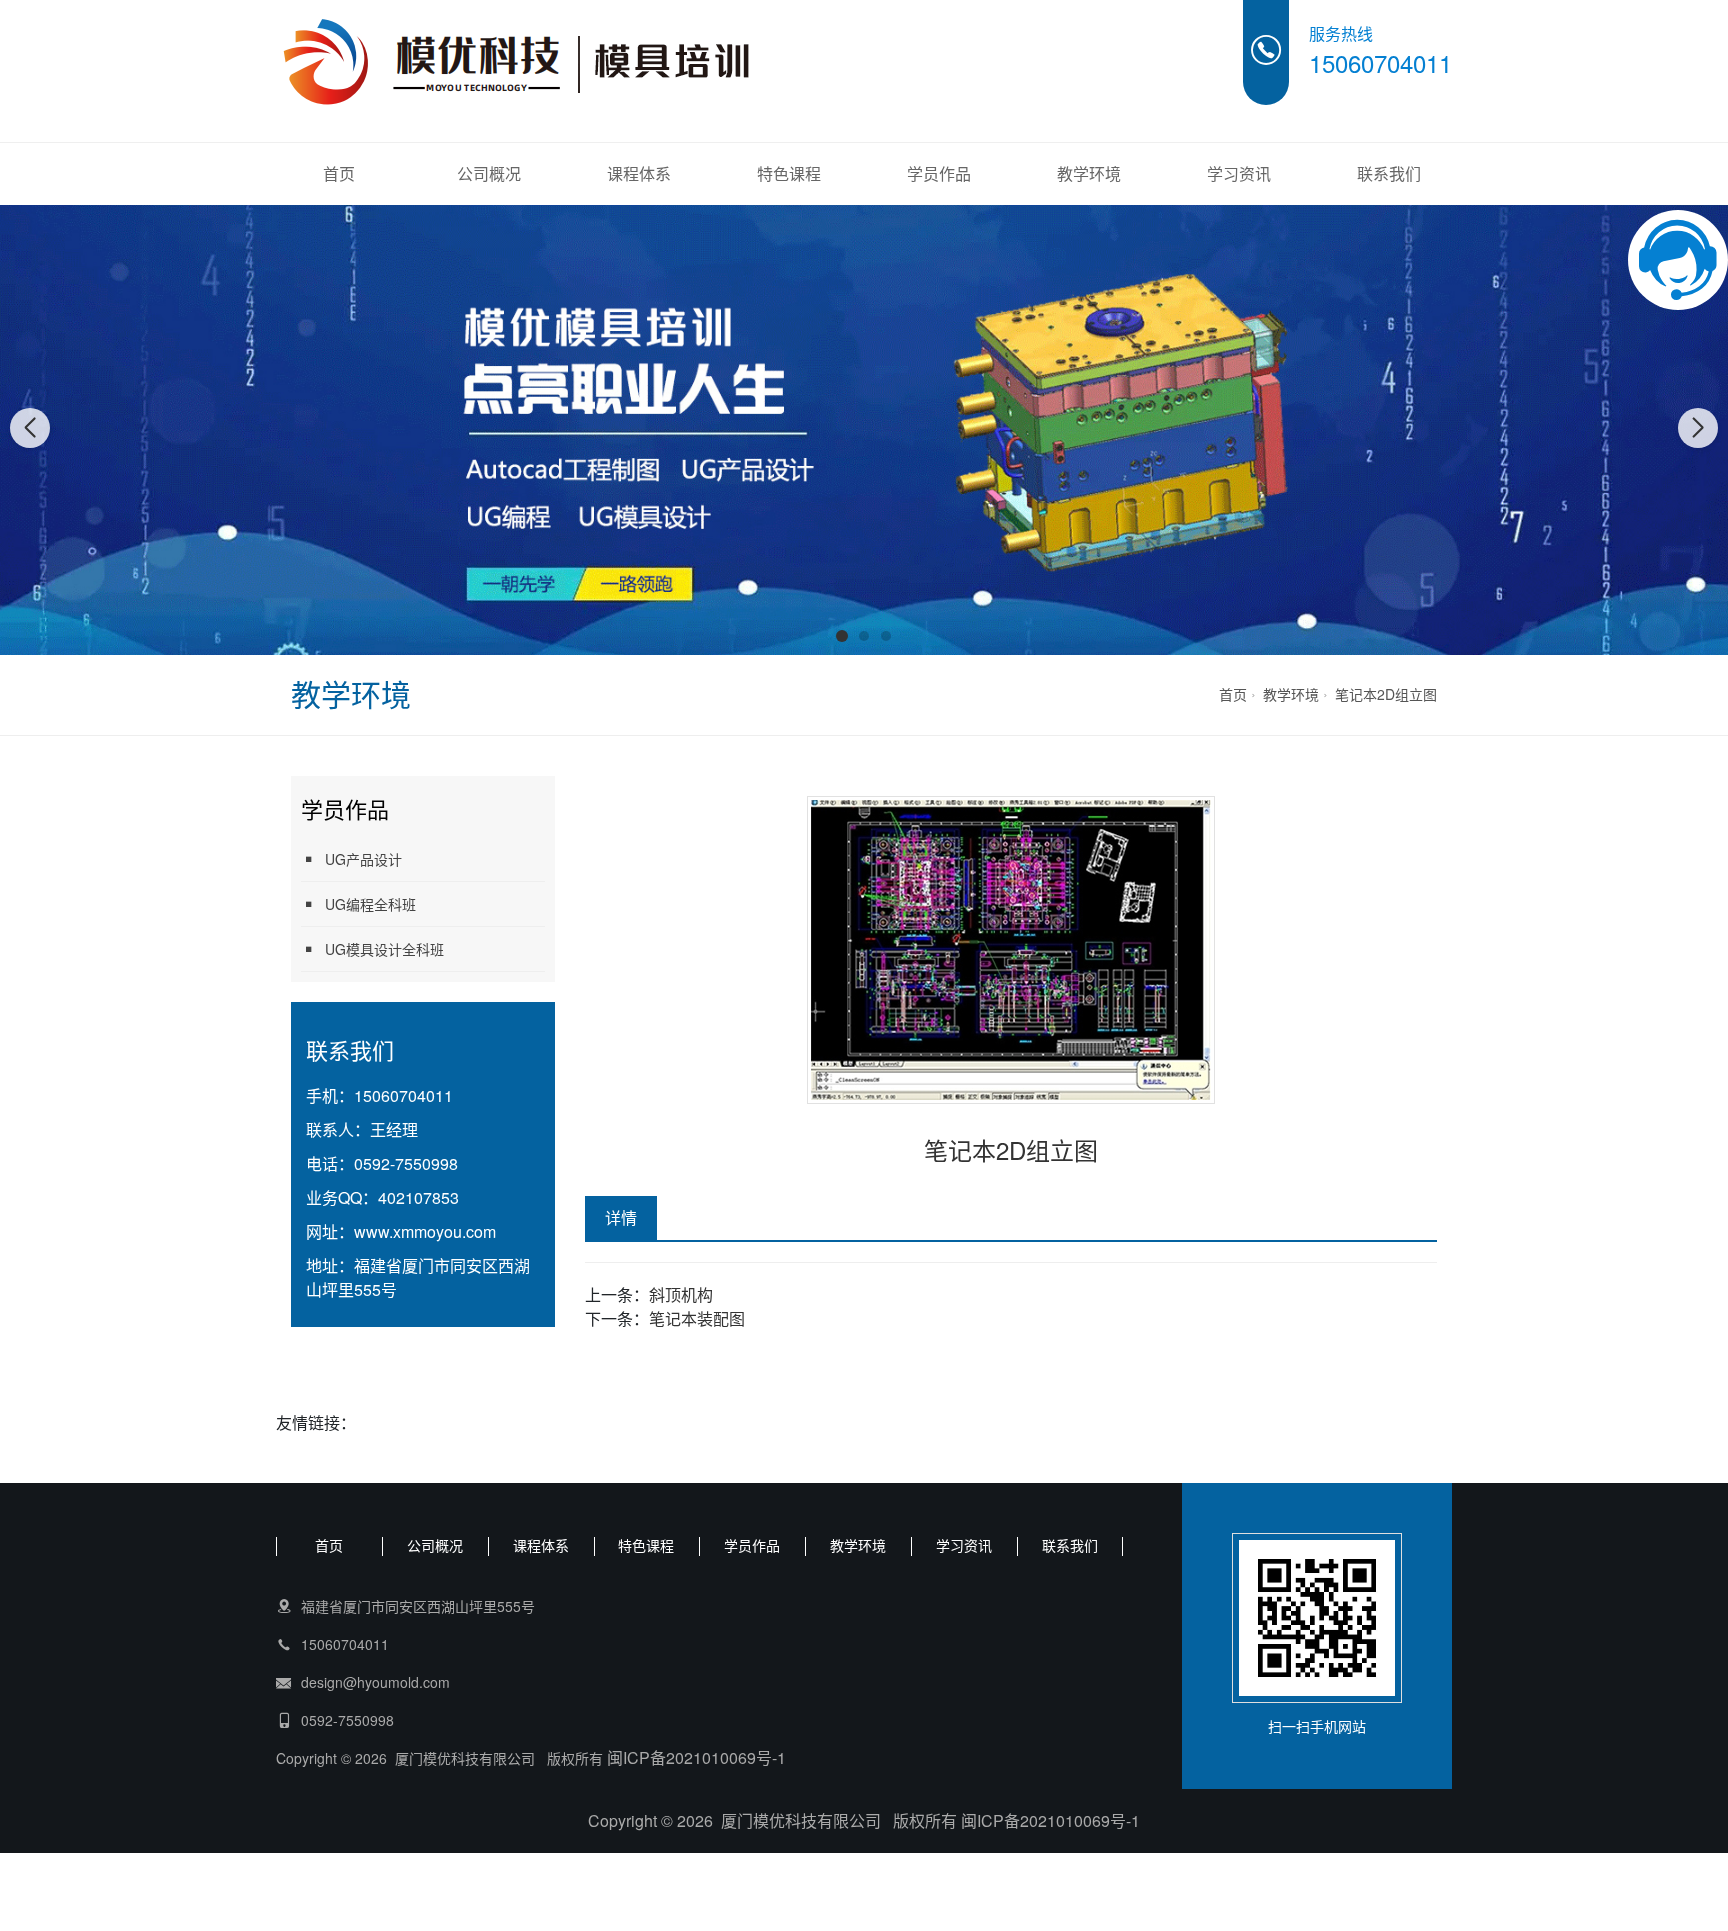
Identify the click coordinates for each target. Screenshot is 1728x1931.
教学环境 (1089, 173)
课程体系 (639, 173)
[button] (842, 636)
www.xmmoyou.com (425, 1231)
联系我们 (1389, 173)
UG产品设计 (363, 859)
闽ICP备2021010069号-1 (696, 1757)
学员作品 (939, 173)
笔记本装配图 (697, 1318)
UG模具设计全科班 (384, 949)
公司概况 (489, 173)
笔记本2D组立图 (1386, 694)
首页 (339, 173)
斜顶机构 (681, 1294)
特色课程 (789, 173)
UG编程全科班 (370, 904)
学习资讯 (1239, 173)
